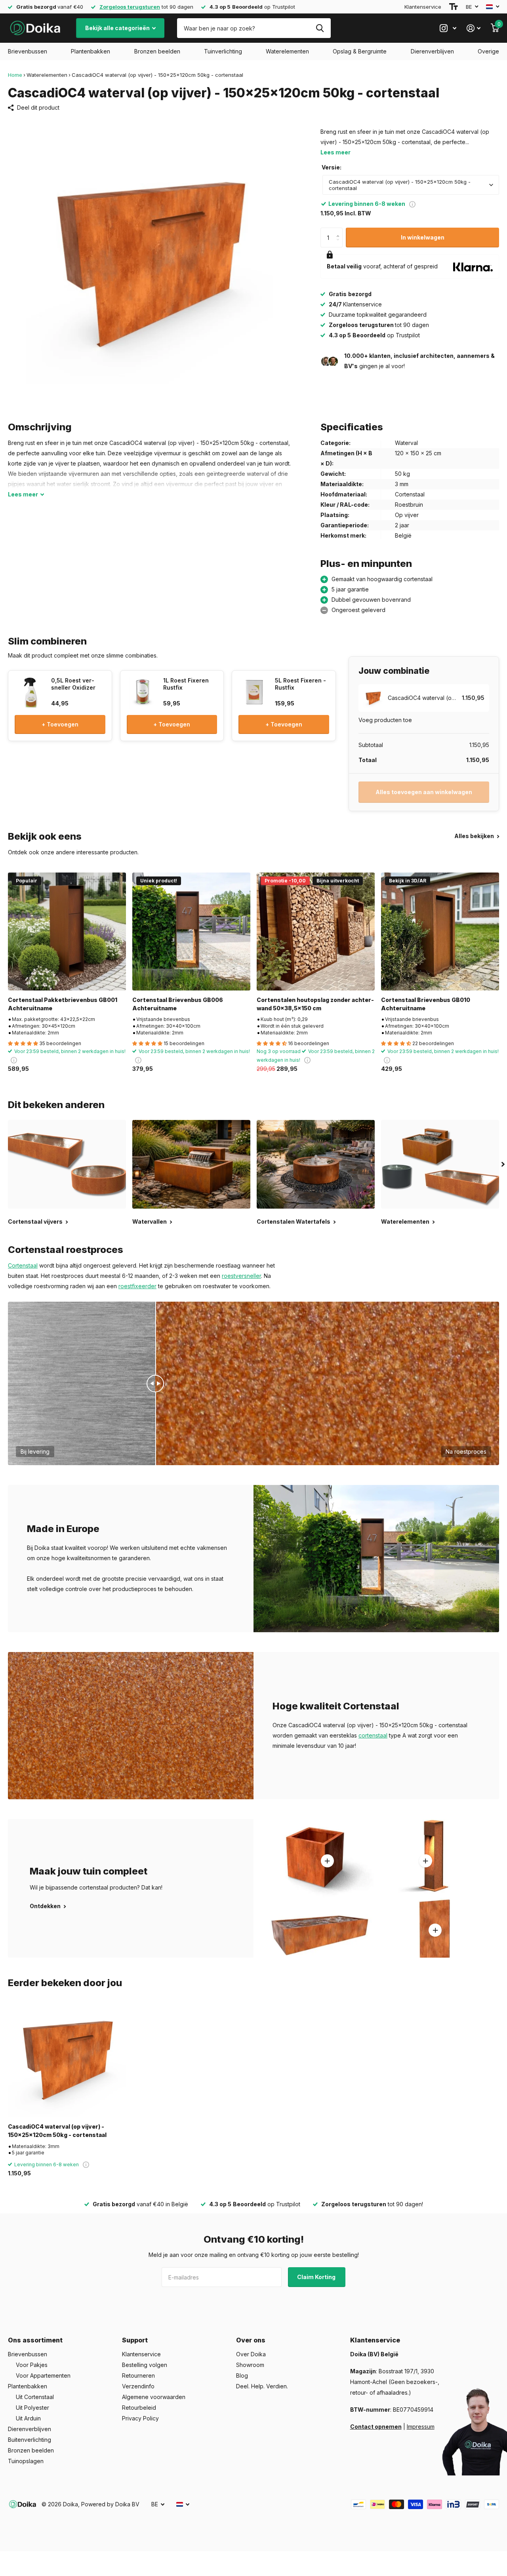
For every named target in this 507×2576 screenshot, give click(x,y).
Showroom (250, 2365)
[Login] (474, 28)
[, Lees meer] (448, 28)
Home (15, 75)
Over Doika (251, 2354)
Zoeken (320, 28)
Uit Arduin (28, 2418)
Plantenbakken (91, 51)
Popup (412, 204)
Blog (242, 2375)
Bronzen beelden (157, 51)
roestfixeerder (137, 1286)
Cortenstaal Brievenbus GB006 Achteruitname (178, 1004)
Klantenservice (423, 7)
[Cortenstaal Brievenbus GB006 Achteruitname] (191, 932)
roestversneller (241, 1276)
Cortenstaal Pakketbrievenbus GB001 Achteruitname (63, 1004)
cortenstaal (373, 1735)
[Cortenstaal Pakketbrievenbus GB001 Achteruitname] (67, 932)
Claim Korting (317, 2277)
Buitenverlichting (30, 2440)
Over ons (251, 2340)
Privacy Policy (140, 2418)
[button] (340, 231)
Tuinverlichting (223, 51)
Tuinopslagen (26, 2461)
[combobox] (411, 185)
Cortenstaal (23, 1265)
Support (135, 2340)
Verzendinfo (138, 2386)
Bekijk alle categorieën (118, 28)
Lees (23, 494)
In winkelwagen (423, 237)
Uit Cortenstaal (35, 2397)
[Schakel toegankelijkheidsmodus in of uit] (454, 7)
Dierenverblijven (432, 51)
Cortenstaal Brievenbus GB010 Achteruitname (426, 1004)
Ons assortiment (35, 2340)
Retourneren (138, 2375)
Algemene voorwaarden (154, 2397)
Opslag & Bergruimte (360, 51)
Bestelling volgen (145, 2365)
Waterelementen (287, 51)
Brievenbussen (28, 51)
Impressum (421, 2427)
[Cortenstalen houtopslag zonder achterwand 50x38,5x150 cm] (316, 932)
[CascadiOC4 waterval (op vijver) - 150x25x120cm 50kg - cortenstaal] (67, 2058)
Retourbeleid (139, 2408)
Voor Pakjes (32, 2365)
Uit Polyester (32, 2408)
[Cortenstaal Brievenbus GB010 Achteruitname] (440, 932)
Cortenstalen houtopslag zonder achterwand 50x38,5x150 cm (315, 1004)
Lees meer (335, 152)
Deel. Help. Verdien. (262, 2386)
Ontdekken (46, 1906)
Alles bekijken (475, 836)
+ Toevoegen (60, 724)
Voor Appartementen (43, 2375)
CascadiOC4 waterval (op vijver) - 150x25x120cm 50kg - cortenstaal (57, 2131)
